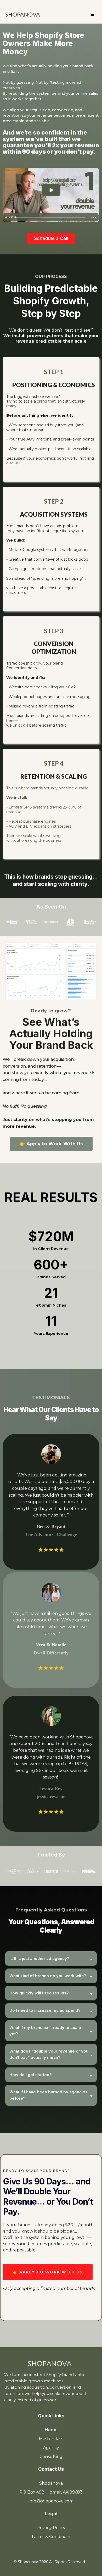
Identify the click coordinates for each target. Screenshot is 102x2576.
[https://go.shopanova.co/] (23, 14)
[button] (93, 15)
